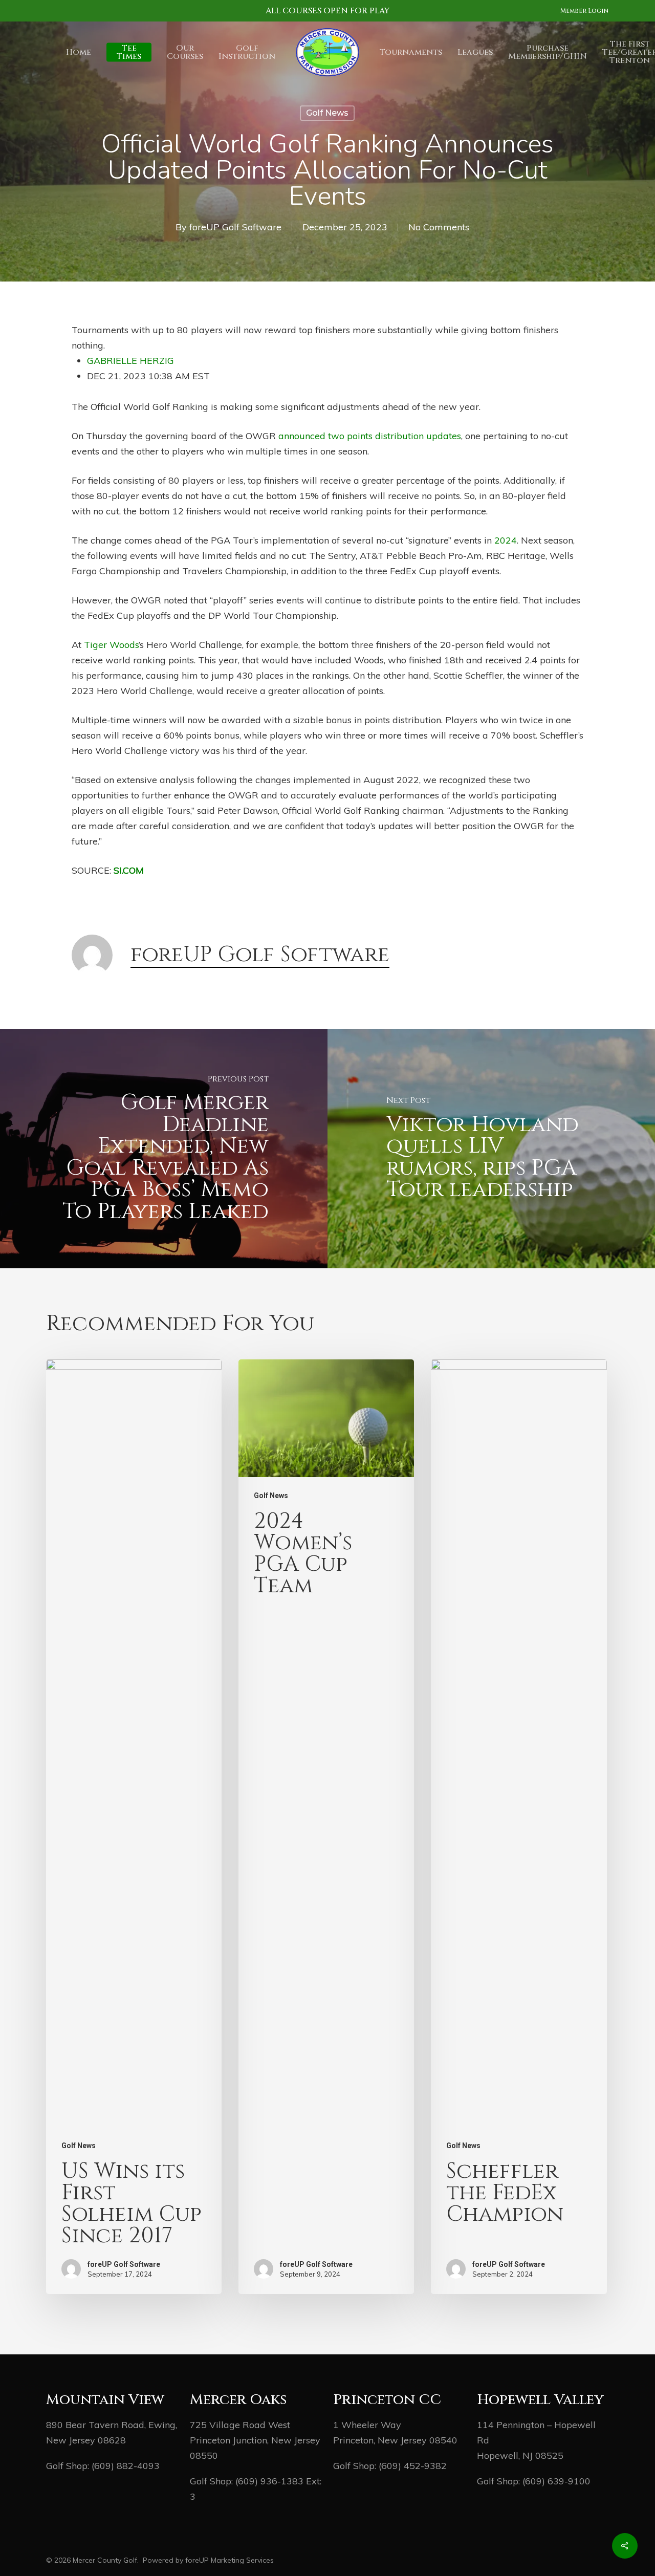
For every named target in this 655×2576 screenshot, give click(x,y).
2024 (506, 540)
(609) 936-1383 (269, 2481)
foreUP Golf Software (235, 227)
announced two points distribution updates (370, 436)
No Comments (439, 227)
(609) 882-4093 (126, 2466)
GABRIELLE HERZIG (130, 361)
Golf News (327, 113)
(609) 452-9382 (413, 2466)
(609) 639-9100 (556, 2481)
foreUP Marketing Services (230, 2560)
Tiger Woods (111, 645)
